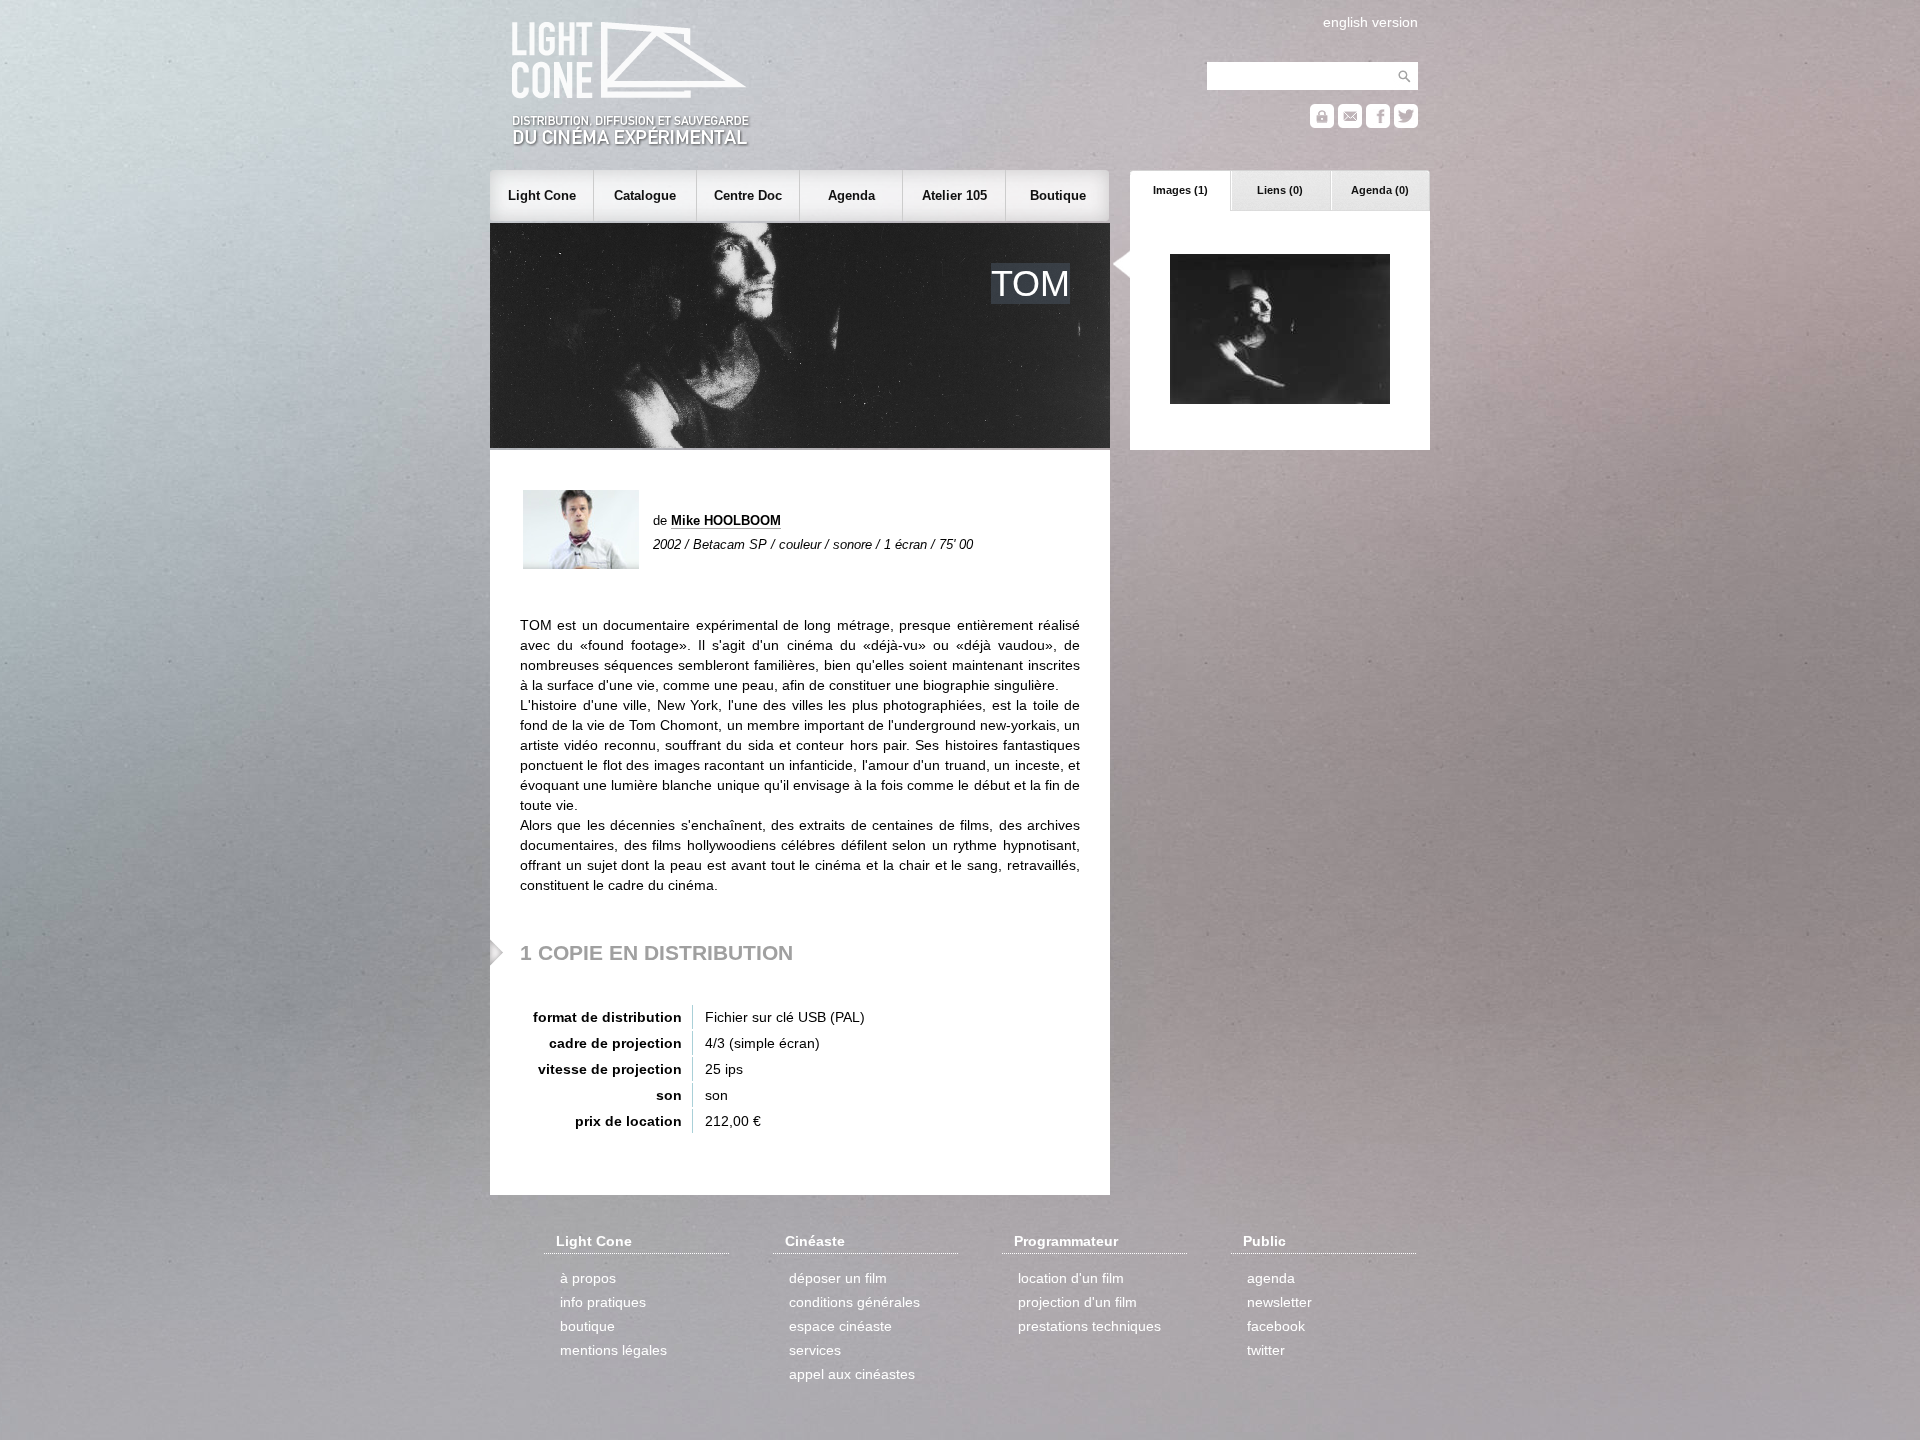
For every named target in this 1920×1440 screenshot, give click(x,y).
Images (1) (1180, 190)
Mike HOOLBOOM (726, 520)
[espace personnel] (1322, 123)
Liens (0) (1280, 190)
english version (1370, 22)
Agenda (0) (1380, 190)
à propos (588, 1278)
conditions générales (854, 1302)
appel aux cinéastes (852, 1374)
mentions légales (613, 1350)
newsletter (1279, 1302)
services (815, 1350)
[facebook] (1378, 123)
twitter (1266, 1350)
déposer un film (838, 1278)
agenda (1271, 1278)
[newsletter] (1350, 123)
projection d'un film (1077, 1302)
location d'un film (1071, 1278)
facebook (1276, 1326)
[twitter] (1406, 123)
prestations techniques (1089, 1326)
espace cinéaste (840, 1326)
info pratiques (603, 1302)
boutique (587, 1326)
